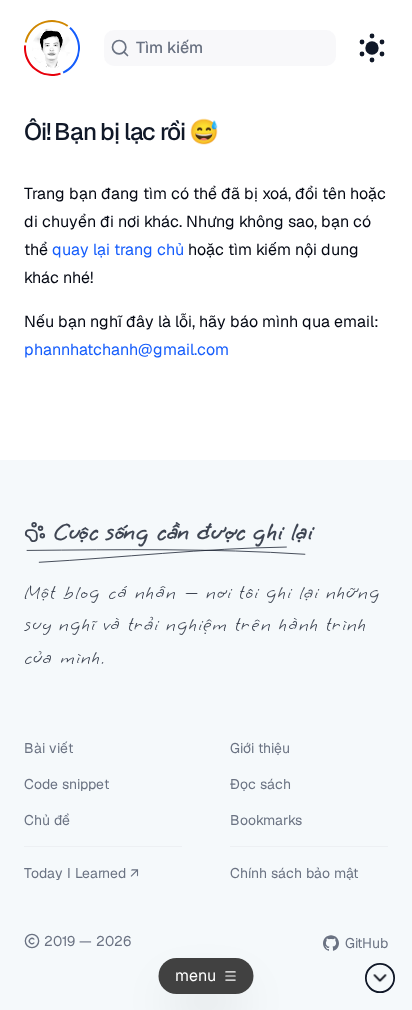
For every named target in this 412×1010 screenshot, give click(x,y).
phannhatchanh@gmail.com (126, 349)
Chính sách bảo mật (294, 873)
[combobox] (220, 48)
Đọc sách (260, 784)
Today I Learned (75, 873)
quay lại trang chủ (118, 249)
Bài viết (48, 748)
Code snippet (66, 784)
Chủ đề (47, 820)
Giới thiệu (260, 748)
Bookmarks (266, 820)
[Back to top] (380, 978)
